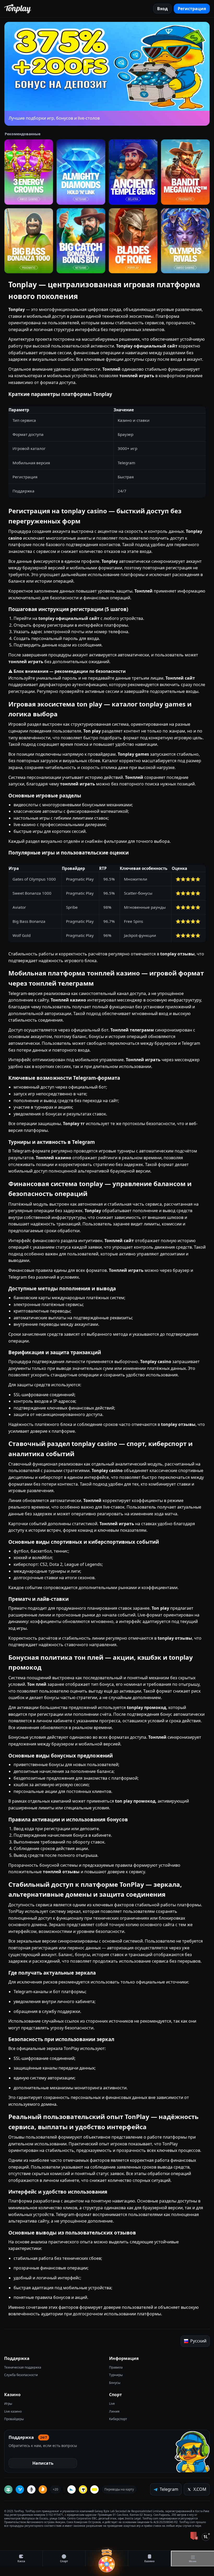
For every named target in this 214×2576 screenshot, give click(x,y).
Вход (162, 9)
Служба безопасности (21, 2375)
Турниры (116, 2375)
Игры (8, 2404)
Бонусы (115, 2383)
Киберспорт (118, 2419)
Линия (114, 2411)
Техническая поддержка (23, 2367)
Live (112, 2404)
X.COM (200, 2489)
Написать (43, 2463)
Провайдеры (14, 2419)
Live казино (13, 2411)
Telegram (169, 2489)
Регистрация (192, 9)
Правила (116, 2367)
